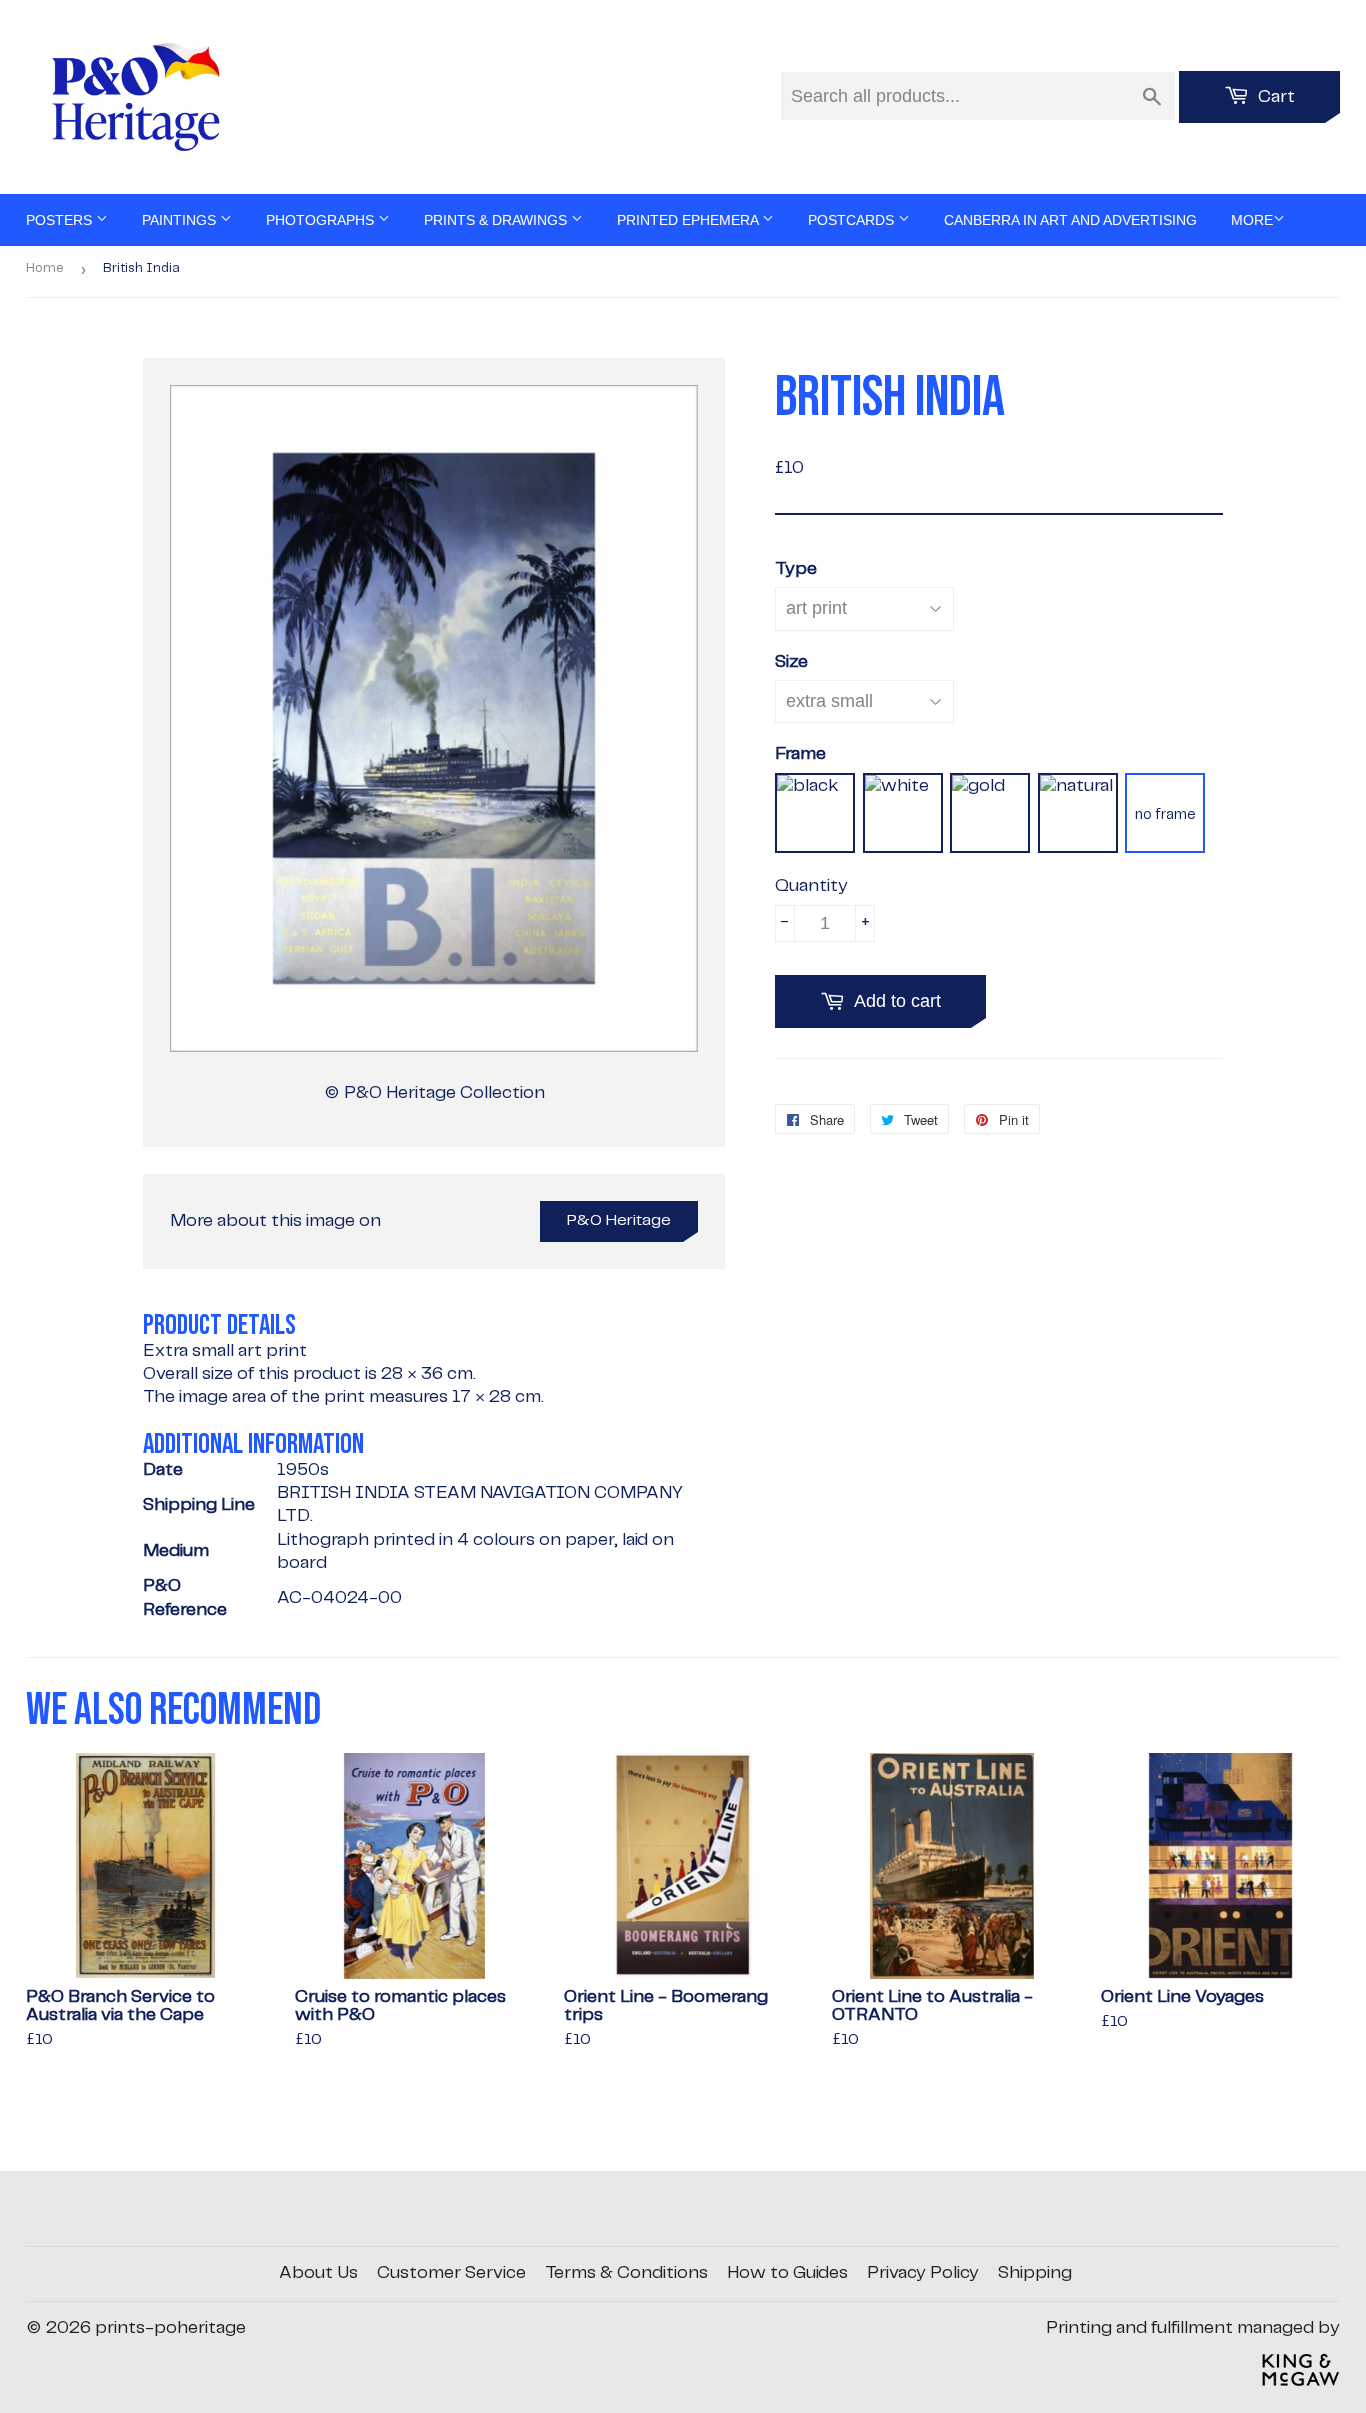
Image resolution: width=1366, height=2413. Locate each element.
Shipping (1035, 2273)
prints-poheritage (170, 2328)
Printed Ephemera (689, 220)
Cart (1274, 97)
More (1252, 220)
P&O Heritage (619, 1220)
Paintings (181, 220)
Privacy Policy (923, 2273)
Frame (800, 754)
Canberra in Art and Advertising (1070, 220)
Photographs (322, 220)
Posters (61, 220)
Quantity (811, 886)
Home (45, 268)
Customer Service (451, 2273)
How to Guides (787, 2273)
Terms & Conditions (626, 2273)
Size (791, 662)
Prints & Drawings (497, 220)
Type (796, 569)
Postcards (853, 220)
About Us (318, 2273)
